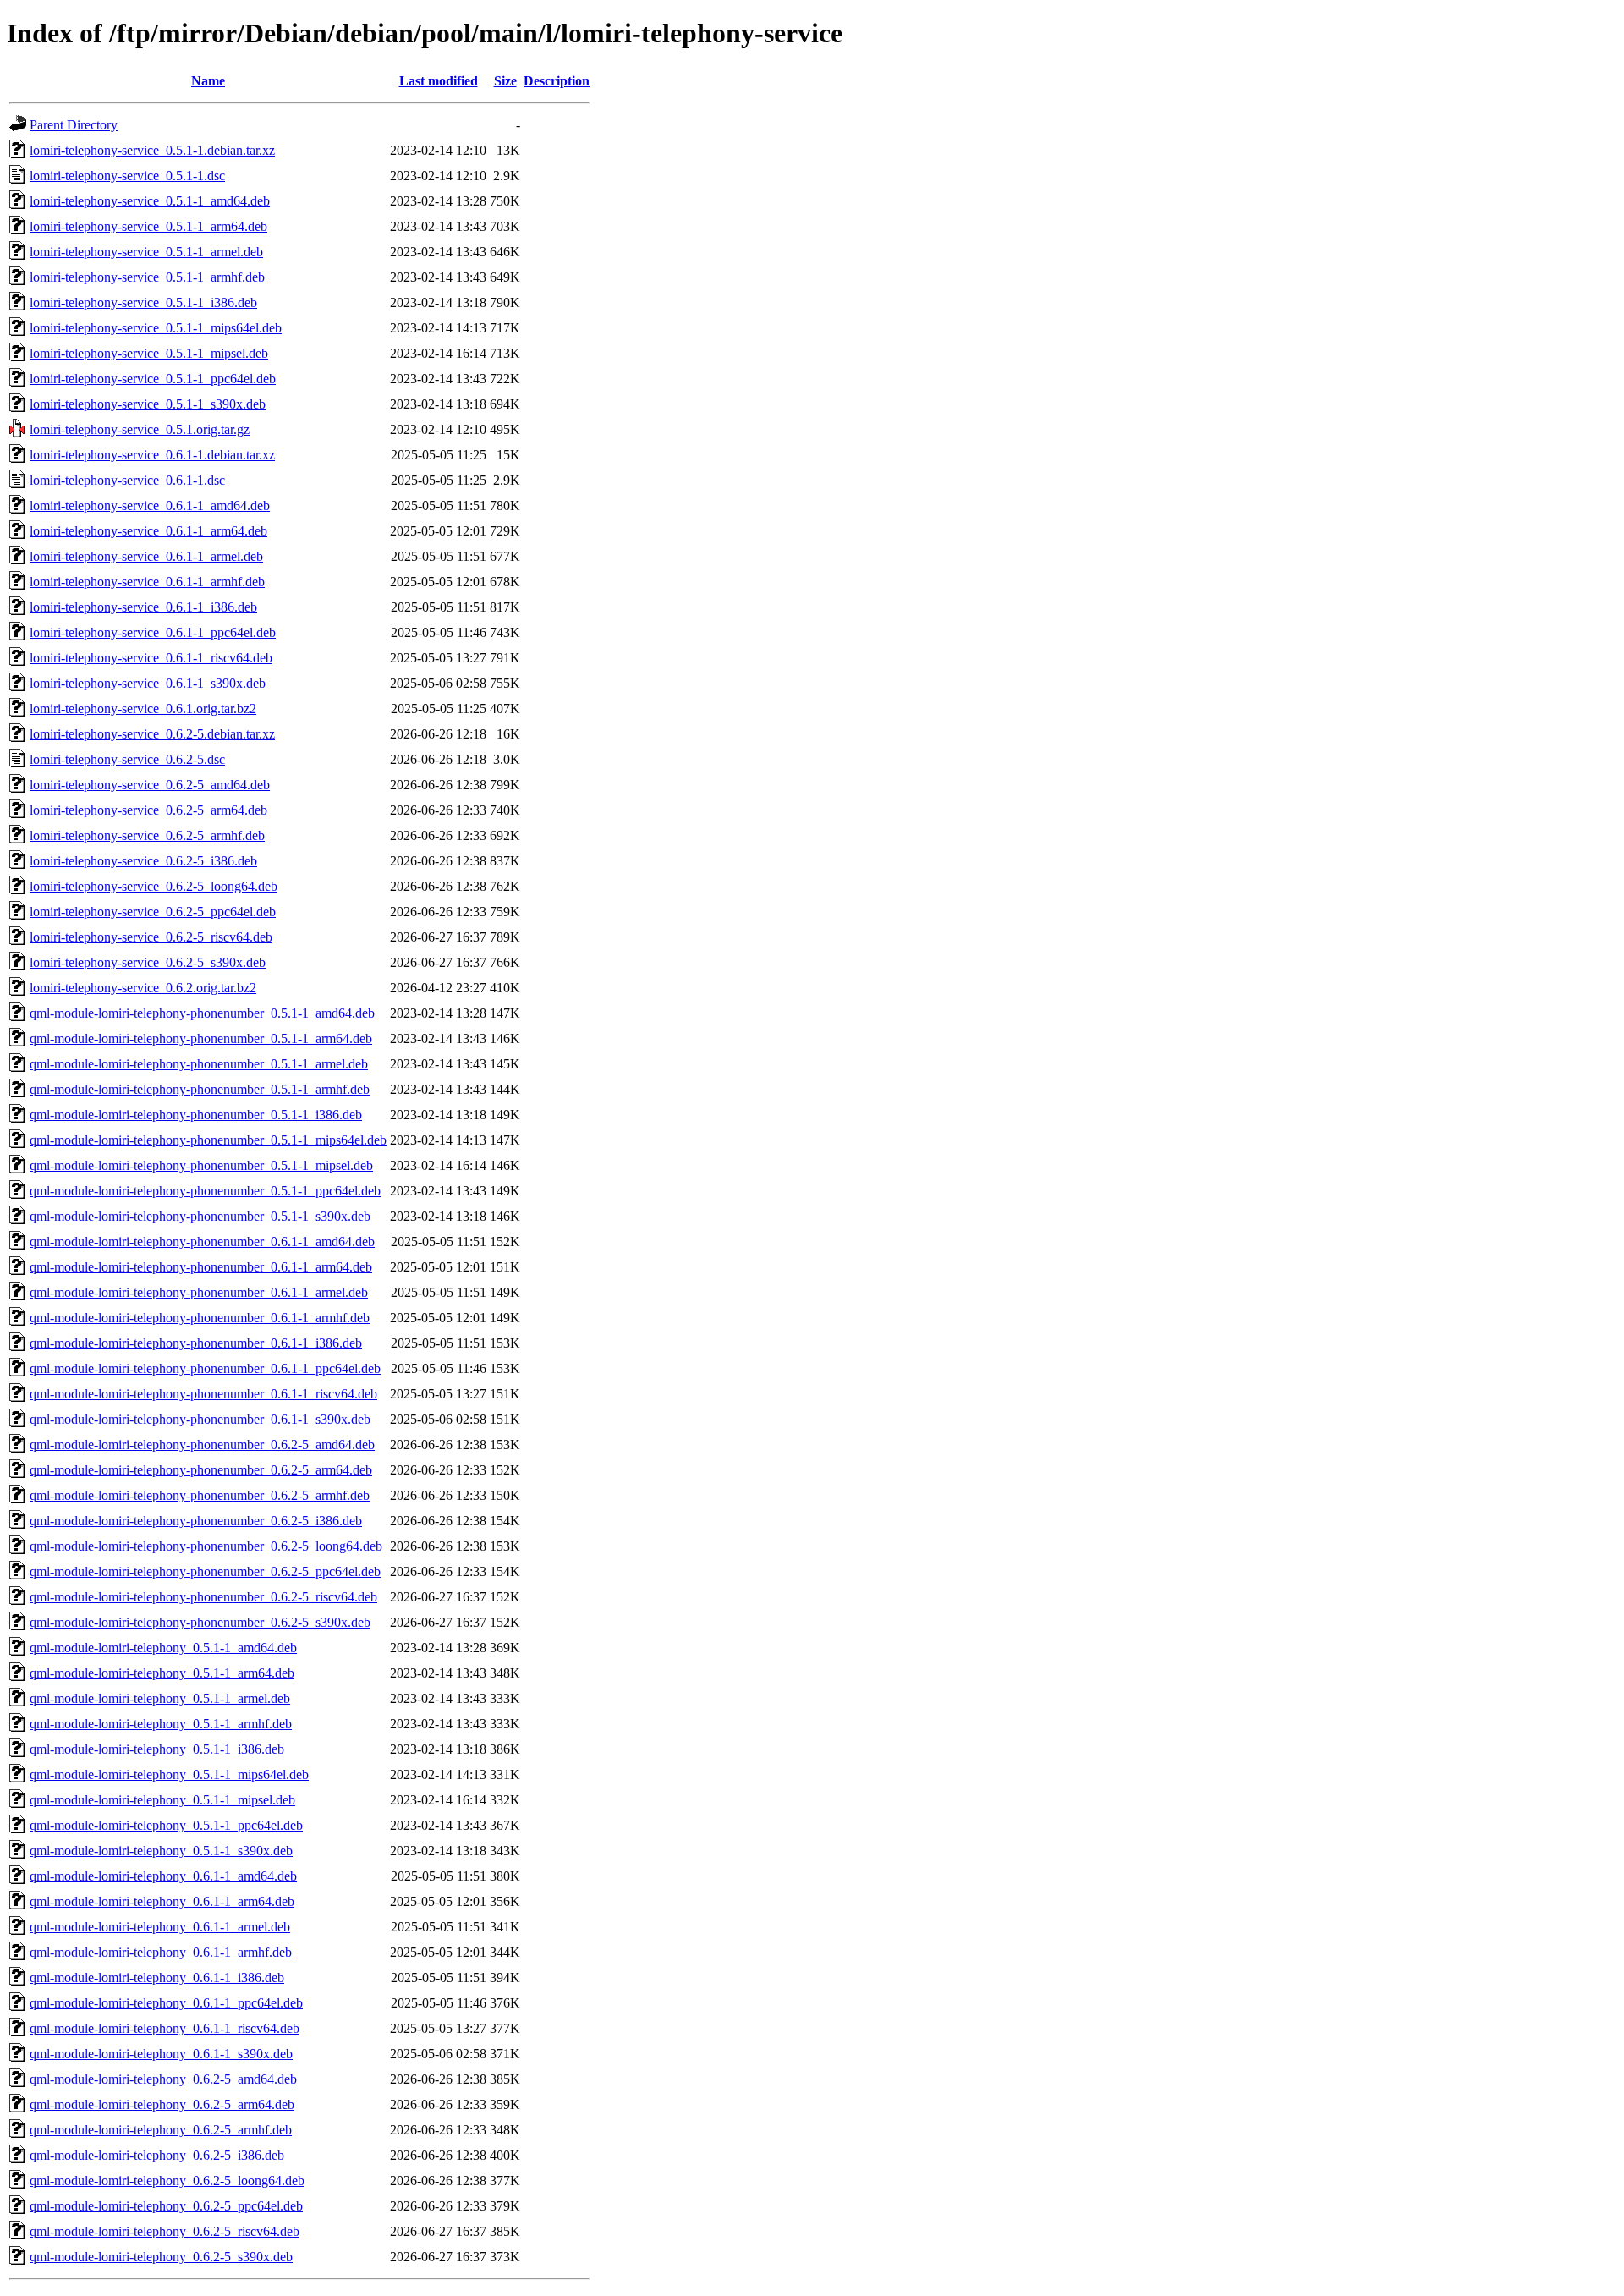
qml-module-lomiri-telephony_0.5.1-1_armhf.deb (161, 1724)
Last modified (439, 81)
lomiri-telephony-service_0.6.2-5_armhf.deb (147, 835)
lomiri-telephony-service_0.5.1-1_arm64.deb (148, 226)
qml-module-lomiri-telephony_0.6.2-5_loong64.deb (167, 2181)
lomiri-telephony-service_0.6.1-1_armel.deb (146, 556)
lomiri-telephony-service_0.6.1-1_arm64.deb (148, 531)
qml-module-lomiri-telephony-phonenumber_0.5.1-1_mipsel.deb (201, 1165)
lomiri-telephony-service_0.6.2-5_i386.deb (143, 861)
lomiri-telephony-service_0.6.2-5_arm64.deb (148, 810)
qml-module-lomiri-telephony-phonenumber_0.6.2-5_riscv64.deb (203, 1597)
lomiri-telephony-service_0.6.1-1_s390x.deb (148, 683)
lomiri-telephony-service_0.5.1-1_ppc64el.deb (153, 379)
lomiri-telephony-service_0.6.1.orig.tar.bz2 (143, 709)
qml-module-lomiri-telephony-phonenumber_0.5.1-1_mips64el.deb (208, 1140)
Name (208, 81)
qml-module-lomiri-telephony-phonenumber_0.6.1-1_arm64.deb (201, 1267)
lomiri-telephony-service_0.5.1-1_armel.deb (146, 252)
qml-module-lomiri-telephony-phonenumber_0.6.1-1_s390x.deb (200, 1419)
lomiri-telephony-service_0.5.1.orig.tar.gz (140, 429)
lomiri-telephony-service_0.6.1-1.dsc (127, 480)
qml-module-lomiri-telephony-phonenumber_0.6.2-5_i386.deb (196, 1521)
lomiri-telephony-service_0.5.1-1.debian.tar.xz (152, 150)
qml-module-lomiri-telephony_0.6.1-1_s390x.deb (161, 2054)
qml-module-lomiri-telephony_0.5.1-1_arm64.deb (162, 1673)
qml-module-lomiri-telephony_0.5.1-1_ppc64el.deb (166, 1825)
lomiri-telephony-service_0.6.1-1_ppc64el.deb (153, 632)
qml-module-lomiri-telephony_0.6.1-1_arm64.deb (162, 1901)
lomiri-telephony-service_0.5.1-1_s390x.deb (148, 404)
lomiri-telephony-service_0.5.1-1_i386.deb (143, 302)
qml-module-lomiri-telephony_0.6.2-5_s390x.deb (161, 2257)
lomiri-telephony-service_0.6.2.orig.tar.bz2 (143, 988)
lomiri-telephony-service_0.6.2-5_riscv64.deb (151, 937)
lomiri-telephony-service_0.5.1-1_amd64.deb (150, 201)
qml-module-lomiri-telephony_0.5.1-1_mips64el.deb (169, 1774)
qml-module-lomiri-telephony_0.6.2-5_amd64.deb (163, 2079)
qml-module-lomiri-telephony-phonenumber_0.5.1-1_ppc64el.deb (205, 1191)
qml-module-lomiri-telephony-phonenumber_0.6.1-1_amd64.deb (202, 1241)
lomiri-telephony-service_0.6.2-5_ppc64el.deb (153, 912)
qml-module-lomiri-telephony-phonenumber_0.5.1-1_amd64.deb (202, 1013)
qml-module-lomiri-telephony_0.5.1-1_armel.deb (160, 1698)
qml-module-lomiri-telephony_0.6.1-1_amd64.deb (163, 1876)
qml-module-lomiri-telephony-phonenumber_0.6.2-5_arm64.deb (201, 1470)
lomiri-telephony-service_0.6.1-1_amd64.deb (150, 505)
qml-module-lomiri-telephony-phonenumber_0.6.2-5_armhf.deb (200, 1495)
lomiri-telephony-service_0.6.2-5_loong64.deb (154, 886)
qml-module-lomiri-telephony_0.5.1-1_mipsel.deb (162, 1800)
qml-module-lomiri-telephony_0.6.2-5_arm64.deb (162, 2104)
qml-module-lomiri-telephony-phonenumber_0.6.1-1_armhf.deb (200, 1318)
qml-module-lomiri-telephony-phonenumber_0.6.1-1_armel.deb (199, 1292)
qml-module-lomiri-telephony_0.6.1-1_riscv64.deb (165, 2028)
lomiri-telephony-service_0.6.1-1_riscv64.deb (151, 658)
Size (505, 81)
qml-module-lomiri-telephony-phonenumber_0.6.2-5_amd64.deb (202, 1445)
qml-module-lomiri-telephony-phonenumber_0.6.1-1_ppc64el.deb (205, 1368)
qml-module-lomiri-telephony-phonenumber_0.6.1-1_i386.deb (196, 1343)
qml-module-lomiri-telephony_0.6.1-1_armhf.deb (161, 1952)
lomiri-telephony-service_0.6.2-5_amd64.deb (150, 785)
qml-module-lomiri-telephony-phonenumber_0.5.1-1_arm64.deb (201, 1038)
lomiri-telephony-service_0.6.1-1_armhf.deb (147, 582)
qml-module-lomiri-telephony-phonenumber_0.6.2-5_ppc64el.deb (205, 1571)
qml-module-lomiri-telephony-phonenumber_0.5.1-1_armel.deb (199, 1064)
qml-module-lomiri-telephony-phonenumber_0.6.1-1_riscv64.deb (203, 1394)
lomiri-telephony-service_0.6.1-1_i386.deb (143, 607)
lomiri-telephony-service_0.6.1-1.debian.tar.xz (152, 455)
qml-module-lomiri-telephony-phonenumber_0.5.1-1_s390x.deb (200, 1216)
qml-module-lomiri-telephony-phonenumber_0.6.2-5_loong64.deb (206, 1546)
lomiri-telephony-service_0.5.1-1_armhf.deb (147, 277)
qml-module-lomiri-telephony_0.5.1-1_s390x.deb (161, 1851)
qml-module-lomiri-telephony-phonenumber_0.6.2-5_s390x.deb (200, 1622)
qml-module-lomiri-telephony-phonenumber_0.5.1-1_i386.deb (196, 1115)
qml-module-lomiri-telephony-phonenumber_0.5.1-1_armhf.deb (200, 1089)
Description (557, 81)
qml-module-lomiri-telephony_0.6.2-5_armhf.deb (161, 2130)
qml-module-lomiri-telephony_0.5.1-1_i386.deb (157, 1749)
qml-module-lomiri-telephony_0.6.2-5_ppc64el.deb (166, 2206)
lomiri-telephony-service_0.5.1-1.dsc (127, 176)
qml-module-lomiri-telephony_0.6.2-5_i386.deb (157, 2155)
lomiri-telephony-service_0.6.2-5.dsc (127, 759)
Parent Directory (74, 125)
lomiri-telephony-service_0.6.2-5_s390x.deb (148, 962)
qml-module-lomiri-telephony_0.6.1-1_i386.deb (157, 1977)
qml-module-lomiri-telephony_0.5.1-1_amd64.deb (163, 1648)
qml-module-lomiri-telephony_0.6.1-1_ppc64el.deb (166, 2003)
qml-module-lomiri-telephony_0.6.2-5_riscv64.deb (165, 2231)
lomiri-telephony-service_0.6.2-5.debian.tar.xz (152, 734)
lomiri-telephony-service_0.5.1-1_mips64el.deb (156, 328)
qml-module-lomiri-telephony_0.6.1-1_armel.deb (160, 1927)
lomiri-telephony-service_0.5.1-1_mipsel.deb (149, 353)
